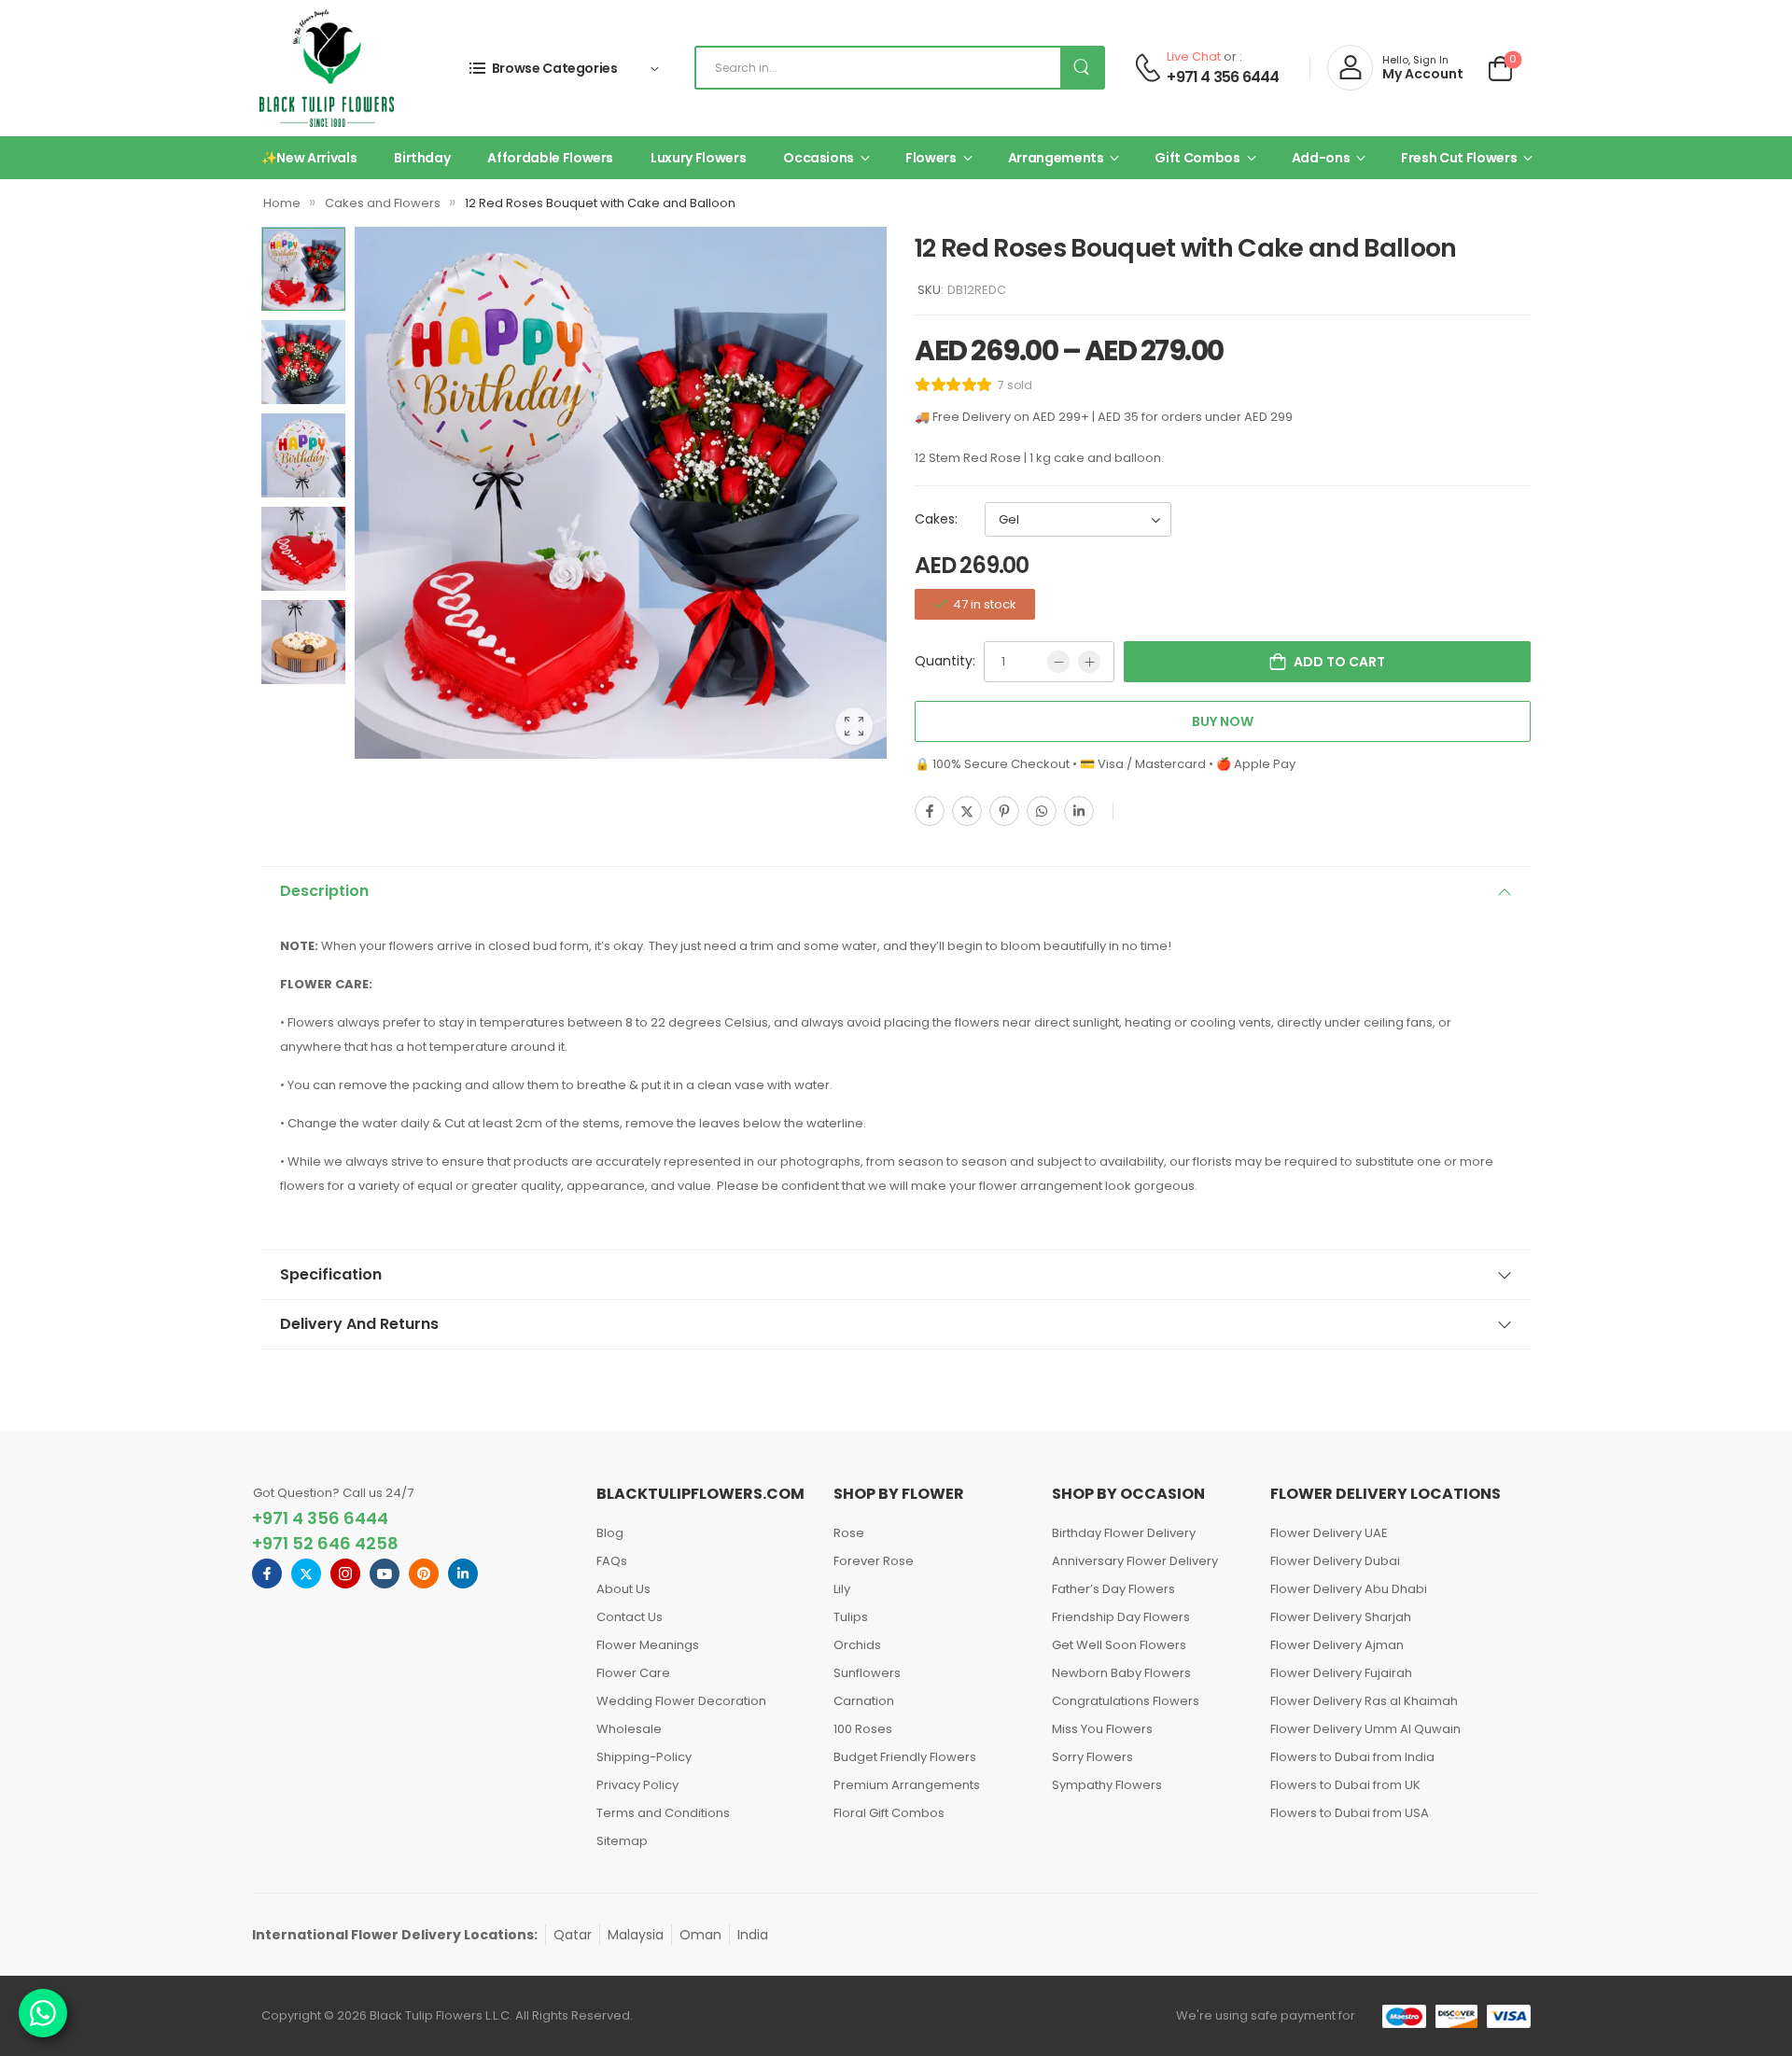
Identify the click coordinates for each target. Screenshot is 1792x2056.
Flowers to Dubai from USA (1350, 1813)
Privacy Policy (637, 1785)
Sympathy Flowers (1107, 1785)
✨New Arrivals (309, 158)
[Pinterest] (1004, 811)
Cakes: (936, 519)
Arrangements (1056, 158)
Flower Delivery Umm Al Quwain (1365, 1729)
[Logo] (327, 68)
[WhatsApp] (1042, 811)
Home (282, 203)
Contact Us (630, 1617)
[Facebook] (930, 811)
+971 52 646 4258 (325, 1543)
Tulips (851, 1617)
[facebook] (267, 1573)
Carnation (864, 1701)
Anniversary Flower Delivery (1135, 1561)
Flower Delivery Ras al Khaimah (1364, 1701)
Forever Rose (874, 1561)
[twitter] (306, 1573)
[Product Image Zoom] (854, 726)
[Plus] (1089, 662)
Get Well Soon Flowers (1119, 1645)
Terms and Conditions (663, 1813)
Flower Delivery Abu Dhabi (1349, 1589)
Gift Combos (1197, 158)
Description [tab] (324, 891)
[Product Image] (621, 493)
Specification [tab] (331, 1274)
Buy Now (1223, 721)
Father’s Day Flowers (1113, 1589)
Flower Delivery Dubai (1335, 1561)
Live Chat (1194, 56)
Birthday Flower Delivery (1124, 1533)
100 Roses (863, 1729)
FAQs (612, 1561)
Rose (849, 1533)
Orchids (857, 1645)
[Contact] (1148, 68)
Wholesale (629, 1729)
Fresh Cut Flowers (1459, 158)
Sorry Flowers (1092, 1757)
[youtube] (385, 1573)
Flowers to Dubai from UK (1345, 1785)
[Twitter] (967, 811)
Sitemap (622, 1841)
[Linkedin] (1079, 811)
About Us (623, 1589)
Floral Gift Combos (889, 1813)
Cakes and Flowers (383, 203)
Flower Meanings (648, 1645)
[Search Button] (1082, 68)
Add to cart (1339, 662)
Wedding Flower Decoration (681, 1701)
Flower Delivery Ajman (1337, 1645)
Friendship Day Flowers (1121, 1617)
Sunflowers (867, 1673)
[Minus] (1058, 662)
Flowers (931, 158)
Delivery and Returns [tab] (359, 1324)
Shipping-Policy (644, 1757)
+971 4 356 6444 (1223, 77)
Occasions (819, 158)
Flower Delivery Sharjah (1341, 1617)
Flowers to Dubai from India (1352, 1757)
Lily (842, 1589)
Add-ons (1321, 158)
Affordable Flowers (550, 158)
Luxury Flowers (698, 158)
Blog (610, 1533)
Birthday (422, 158)
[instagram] (345, 1573)
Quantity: (945, 661)
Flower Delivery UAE (1329, 1533)
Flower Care (633, 1673)
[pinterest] (424, 1573)
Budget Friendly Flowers (905, 1757)
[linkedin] (463, 1573)
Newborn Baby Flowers (1121, 1673)
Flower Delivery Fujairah (1341, 1673)
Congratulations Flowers (1126, 1701)
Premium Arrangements (907, 1785)
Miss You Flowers (1102, 1729)
